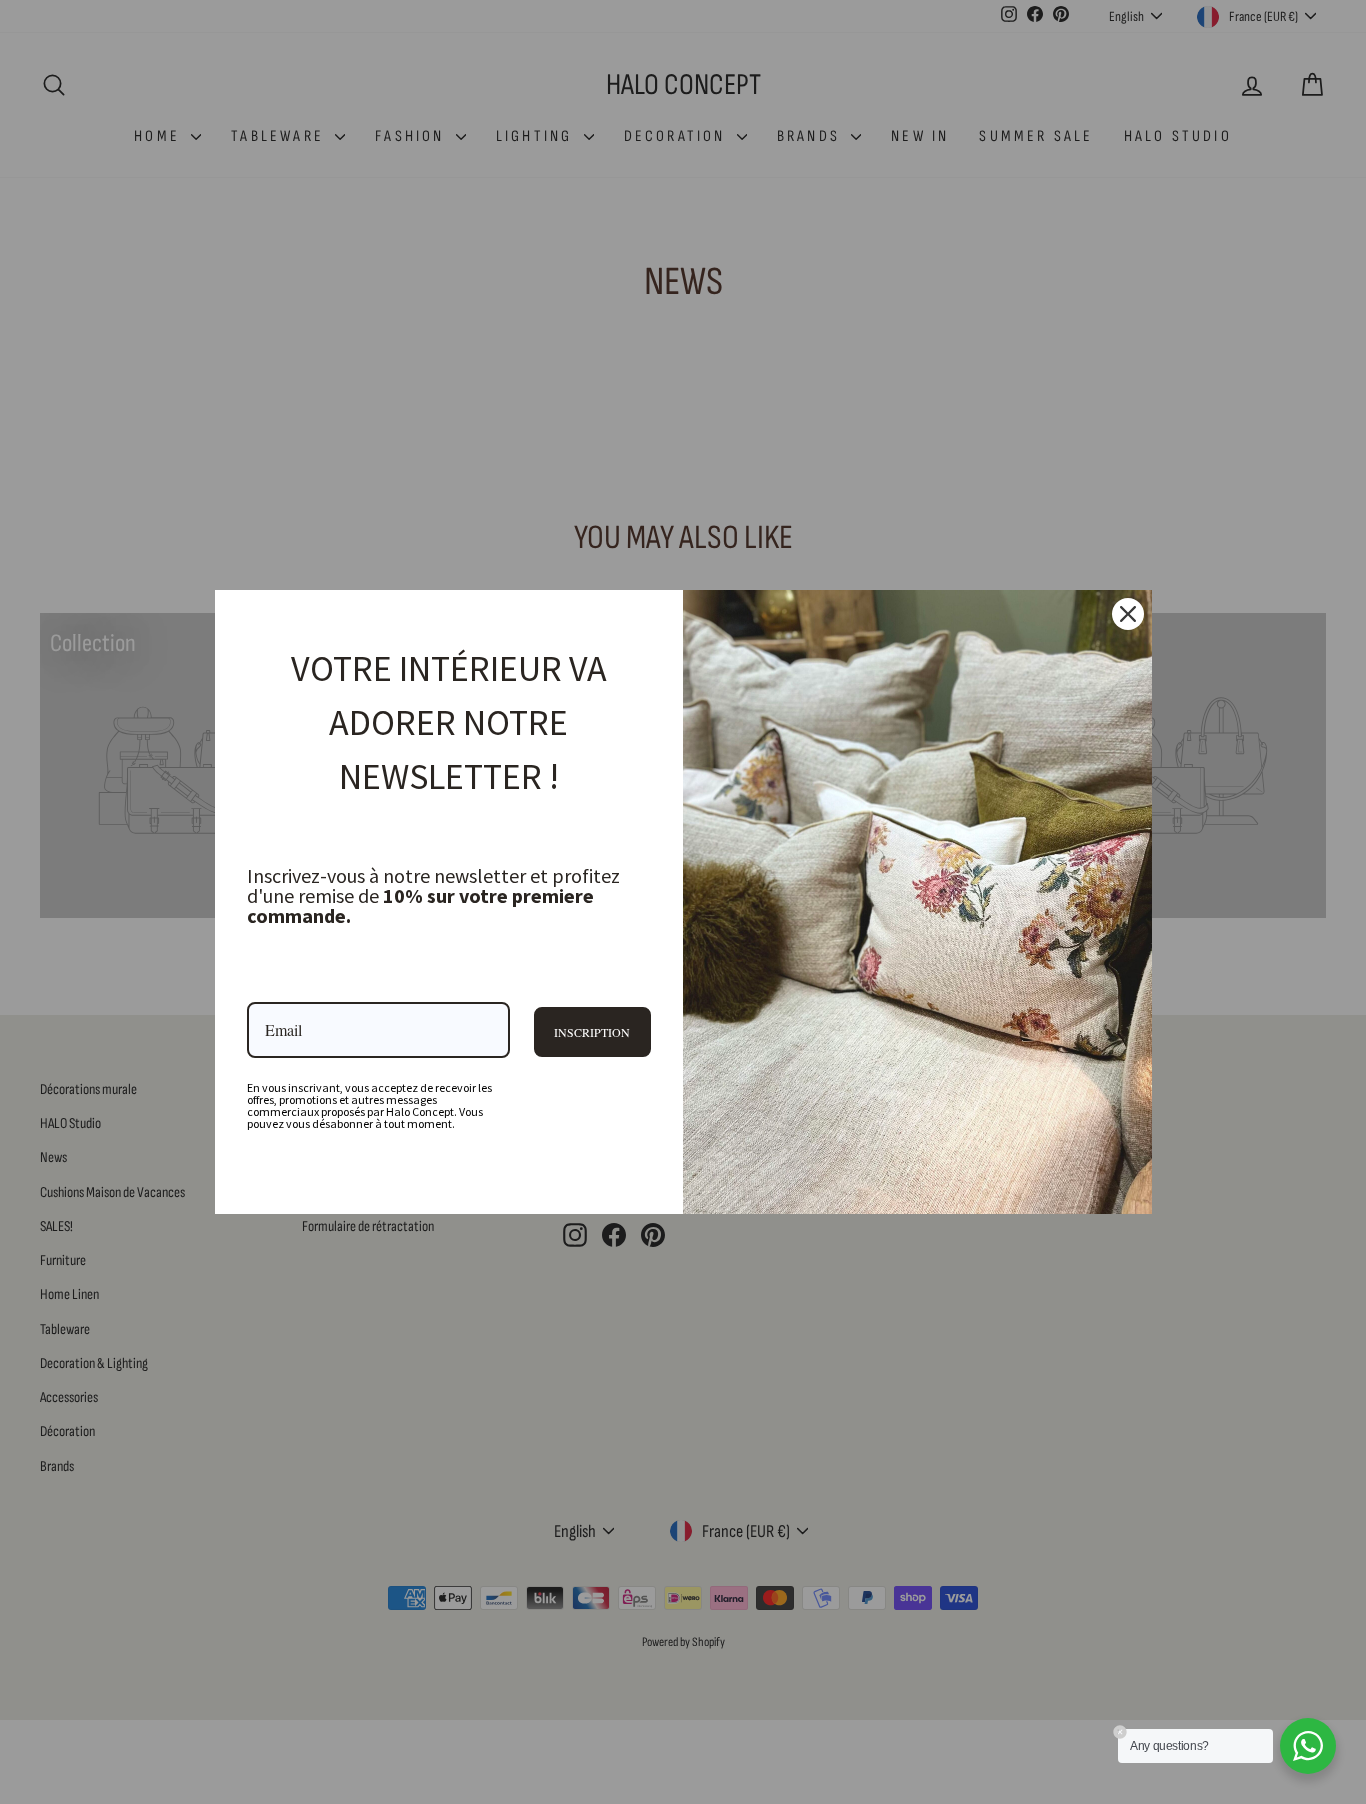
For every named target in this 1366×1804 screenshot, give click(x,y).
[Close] (1128, 614)
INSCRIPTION (592, 1032)
